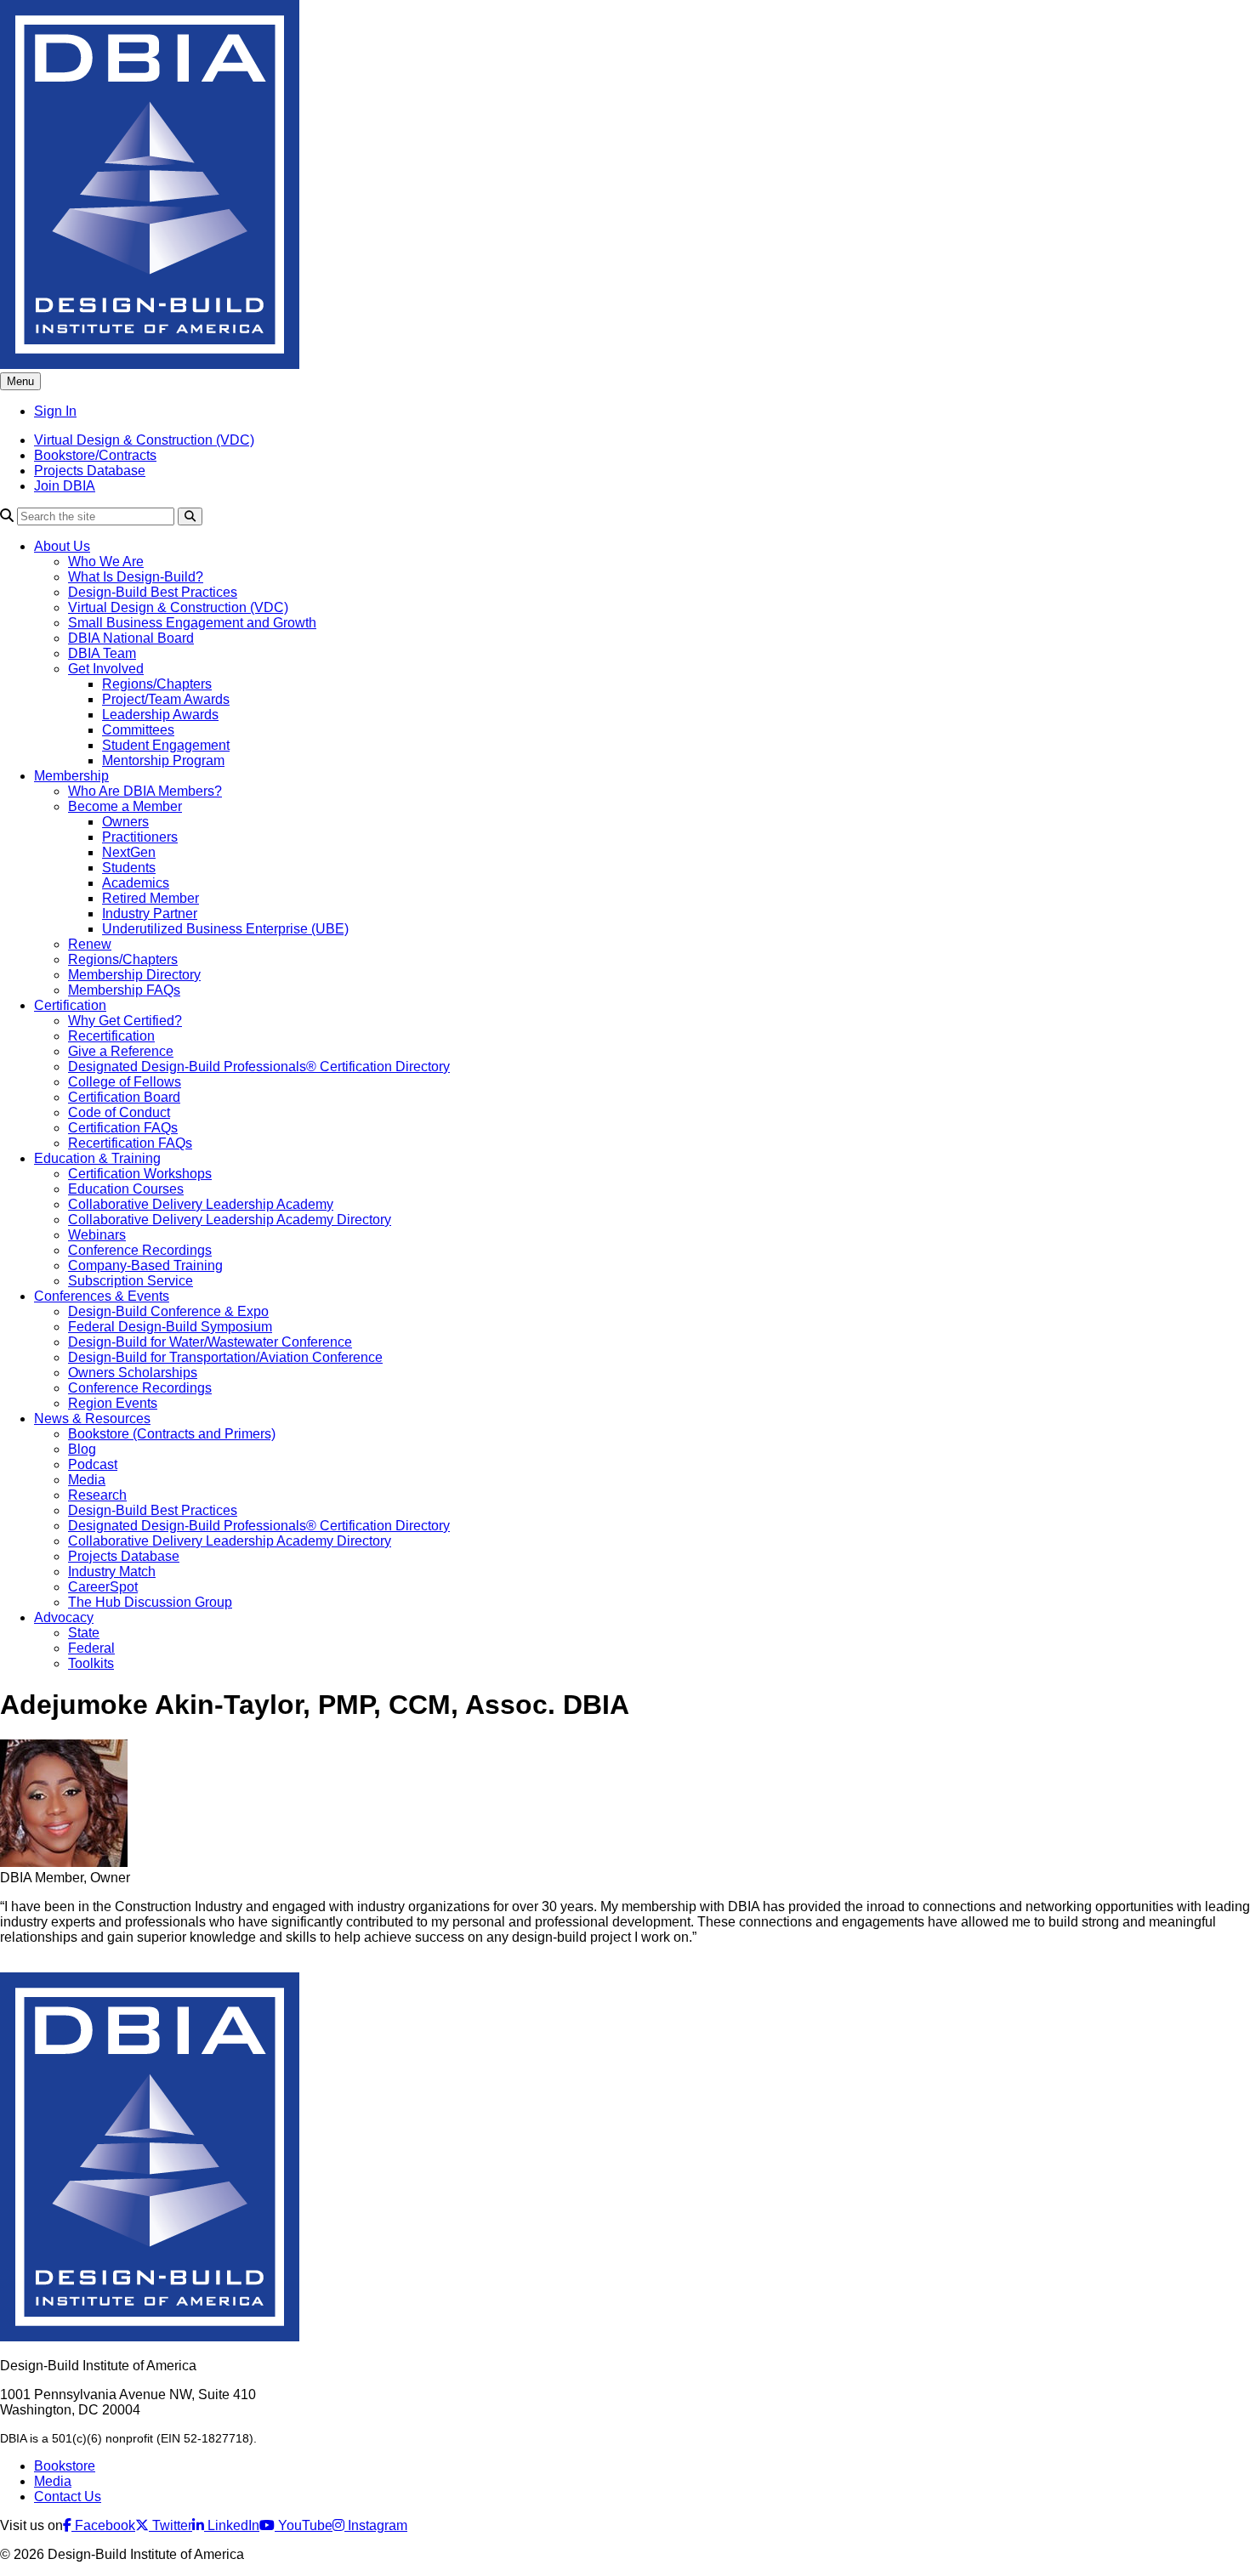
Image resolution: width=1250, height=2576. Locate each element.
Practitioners (140, 837)
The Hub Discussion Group (150, 1602)
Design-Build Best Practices (153, 592)
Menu (20, 381)
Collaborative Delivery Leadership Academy (201, 1204)
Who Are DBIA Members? (145, 791)
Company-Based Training (145, 1265)
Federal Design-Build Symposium (170, 1327)
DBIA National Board (131, 638)
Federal (91, 1648)
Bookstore (65, 2466)
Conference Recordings (140, 1250)
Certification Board (124, 1097)
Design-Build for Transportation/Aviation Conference (225, 1357)
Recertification (111, 1036)
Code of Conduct (119, 1112)
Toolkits (91, 1663)
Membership (71, 776)
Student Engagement (166, 745)
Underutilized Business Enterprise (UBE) (225, 929)
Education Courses (126, 1189)
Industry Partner (150, 914)
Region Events (113, 1403)
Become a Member (125, 806)
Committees (138, 730)
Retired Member (151, 898)
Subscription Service (131, 1281)
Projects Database (90, 471)
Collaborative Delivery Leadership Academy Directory (230, 1220)
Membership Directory (134, 975)
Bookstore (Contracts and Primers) (172, 1434)
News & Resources (92, 1419)
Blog (82, 1449)
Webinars (97, 1235)
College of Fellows (125, 1082)
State (84, 1633)
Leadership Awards (160, 715)
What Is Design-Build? (136, 577)
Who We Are (106, 562)
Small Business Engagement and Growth (192, 623)
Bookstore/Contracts (95, 455)
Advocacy (64, 1617)
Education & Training (97, 1158)
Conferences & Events (102, 1296)
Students (129, 868)
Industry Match (112, 1572)
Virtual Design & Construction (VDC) (144, 440)
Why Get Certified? (125, 1021)
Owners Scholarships (133, 1373)
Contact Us (68, 2497)
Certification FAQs (123, 1128)
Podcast (93, 1464)
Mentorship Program (163, 760)
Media (87, 1480)
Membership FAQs (124, 990)
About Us (62, 546)
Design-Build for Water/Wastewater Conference (210, 1342)
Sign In (55, 411)
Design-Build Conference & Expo (168, 1311)
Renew (90, 944)
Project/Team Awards (166, 699)
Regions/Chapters (157, 684)
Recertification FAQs (130, 1143)
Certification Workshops (140, 1174)
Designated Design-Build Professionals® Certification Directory (259, 1067)
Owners (125, 822)
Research (97, 1495)
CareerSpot (103, 1587)
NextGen (129, 852)
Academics (136, 883)
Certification (70, 1005)
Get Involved (106, 669)
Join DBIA (65, 486)
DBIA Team (102, 653)
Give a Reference (121, 1051)
